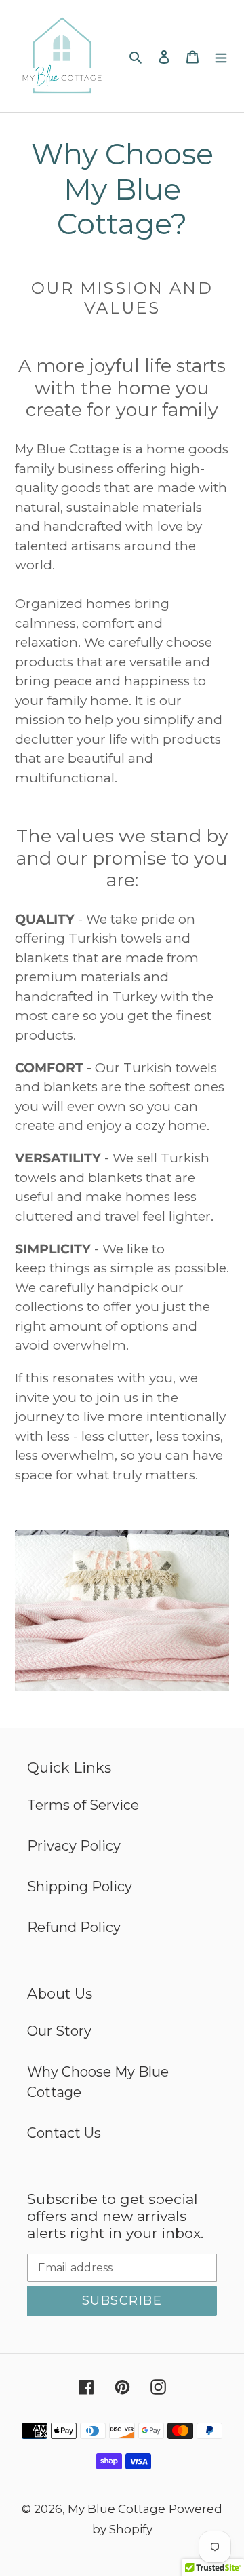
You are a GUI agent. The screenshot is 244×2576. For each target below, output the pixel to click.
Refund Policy (74, 1927)
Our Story (59, 2031)
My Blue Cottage (117, 2509)
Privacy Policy (74, 1846)
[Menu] (221, 56)
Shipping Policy (80, 1887)
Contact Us (64, 2133)
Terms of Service (83, 1805)
